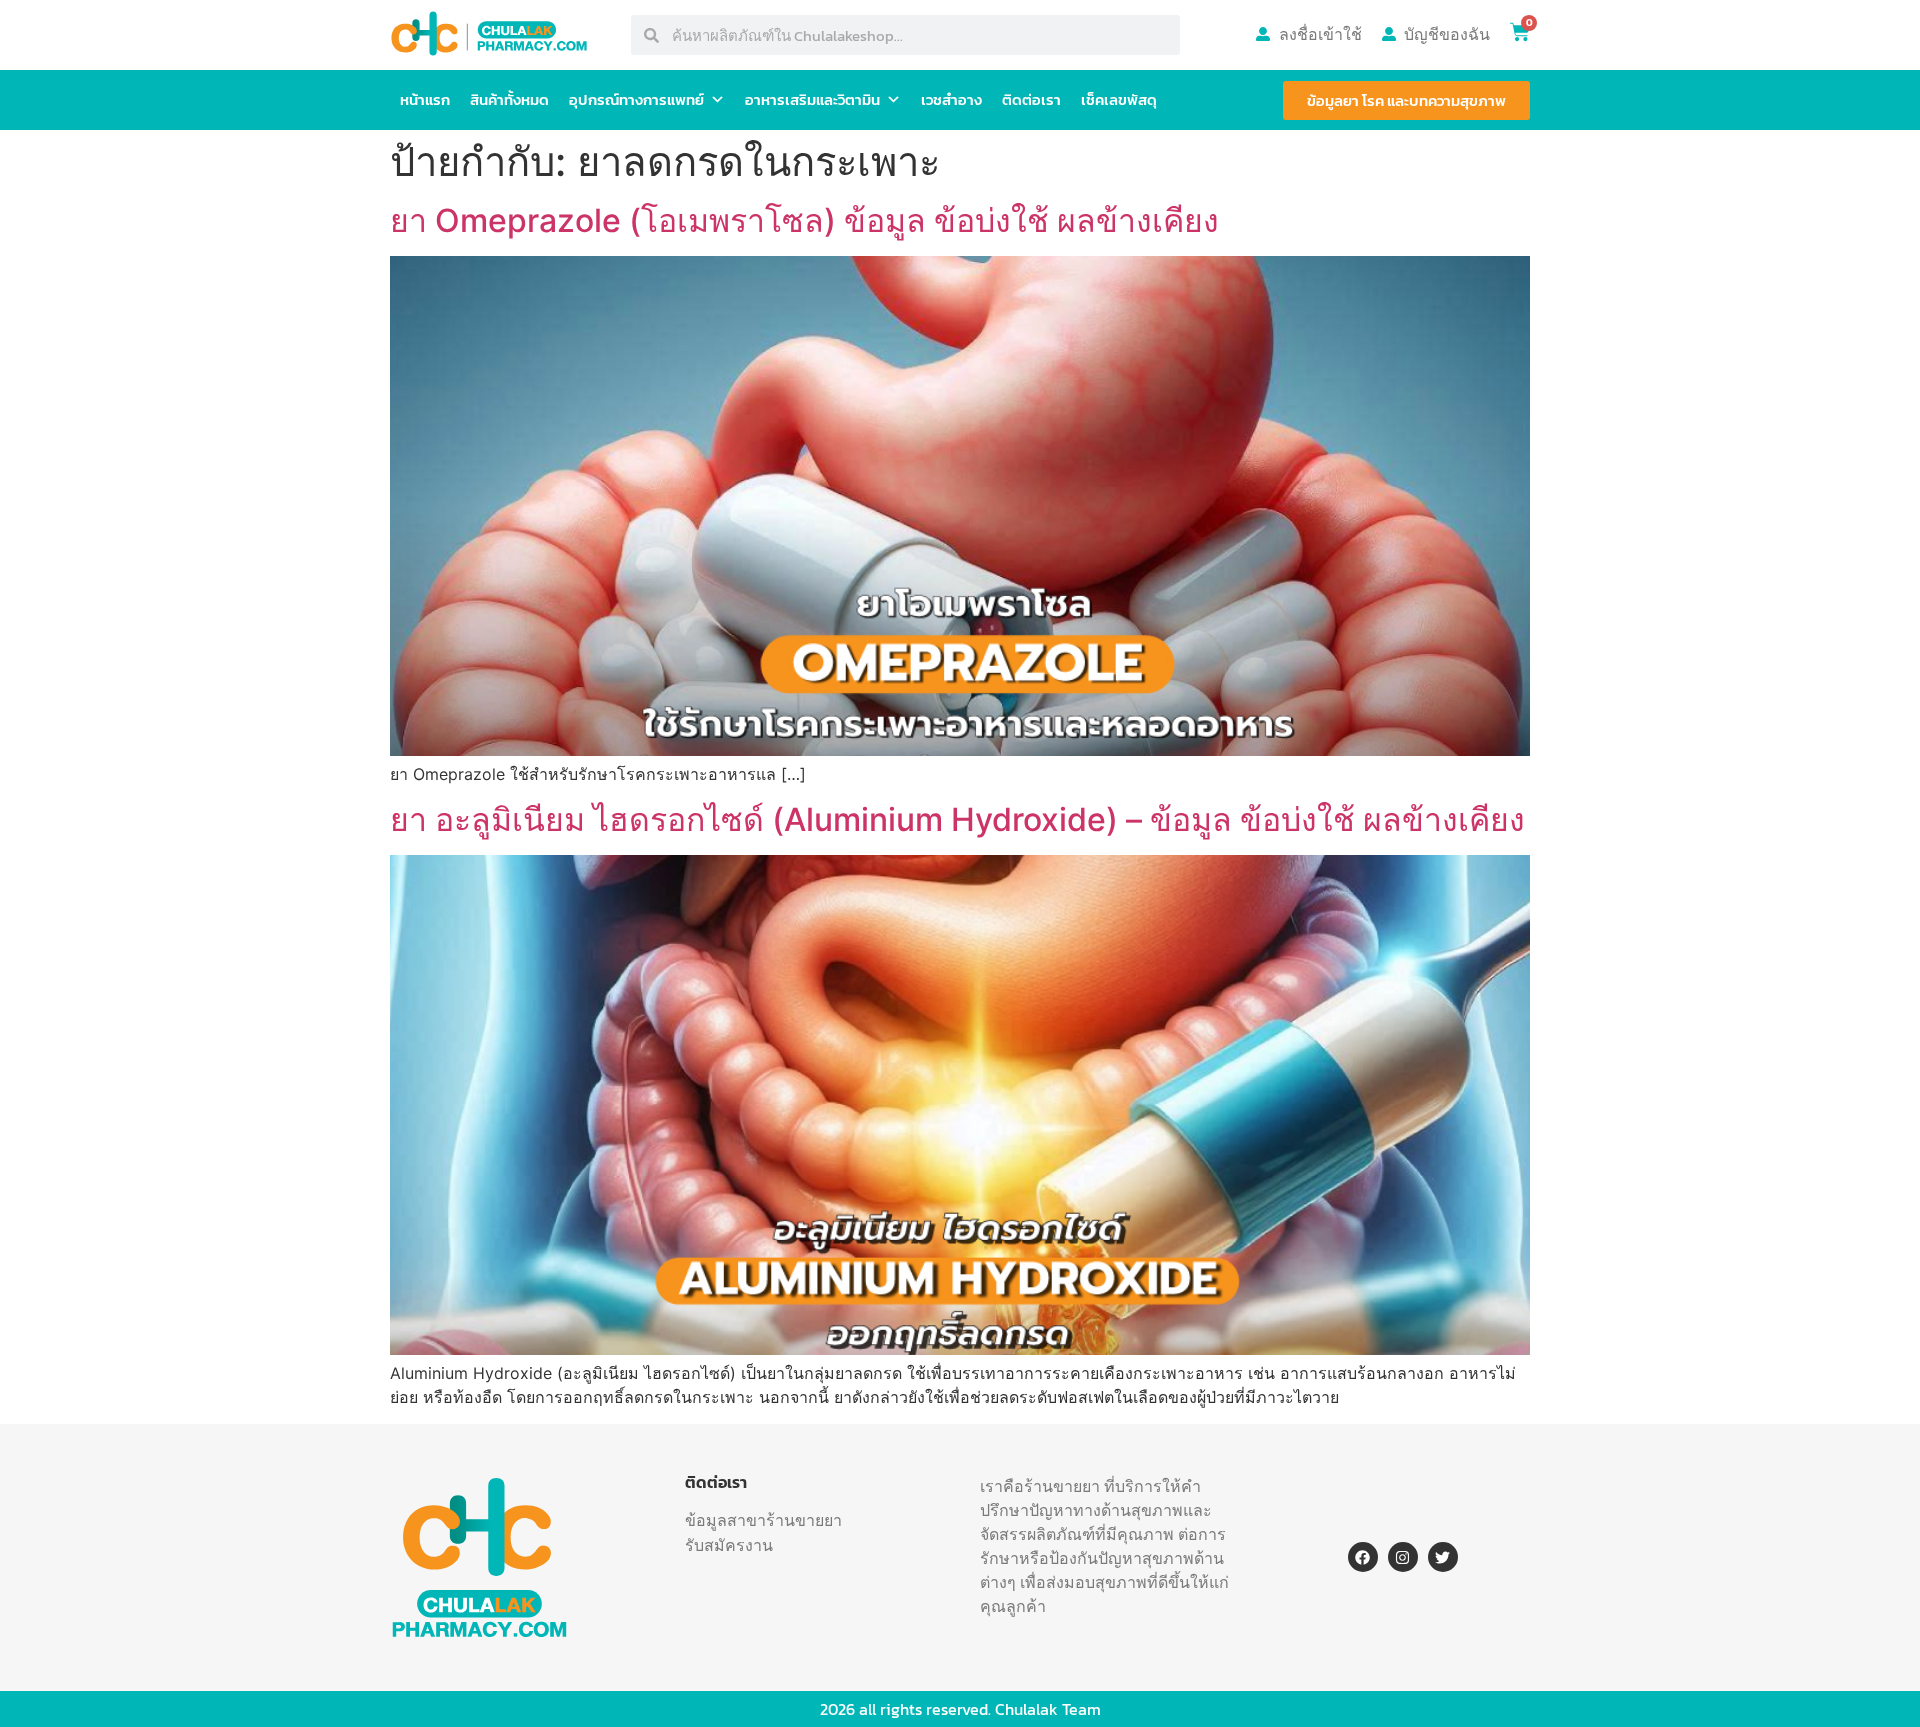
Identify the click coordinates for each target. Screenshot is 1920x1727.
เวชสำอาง (951, 99)
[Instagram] (1403, 1557)
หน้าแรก (425, 99)
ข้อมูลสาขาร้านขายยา (763, 1520)
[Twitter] (1443, 1557)
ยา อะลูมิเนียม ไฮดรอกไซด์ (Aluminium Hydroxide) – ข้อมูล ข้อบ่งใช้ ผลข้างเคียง (957, 819)
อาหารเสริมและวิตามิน (812, 99)
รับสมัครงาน (729, 1545)
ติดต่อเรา (1031, 99)
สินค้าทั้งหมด (509, 99)
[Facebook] (1363, 1557)
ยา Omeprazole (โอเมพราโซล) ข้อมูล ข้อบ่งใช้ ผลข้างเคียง (804, 220)
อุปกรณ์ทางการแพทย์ (636, 99)
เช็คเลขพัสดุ (1119, 99)
